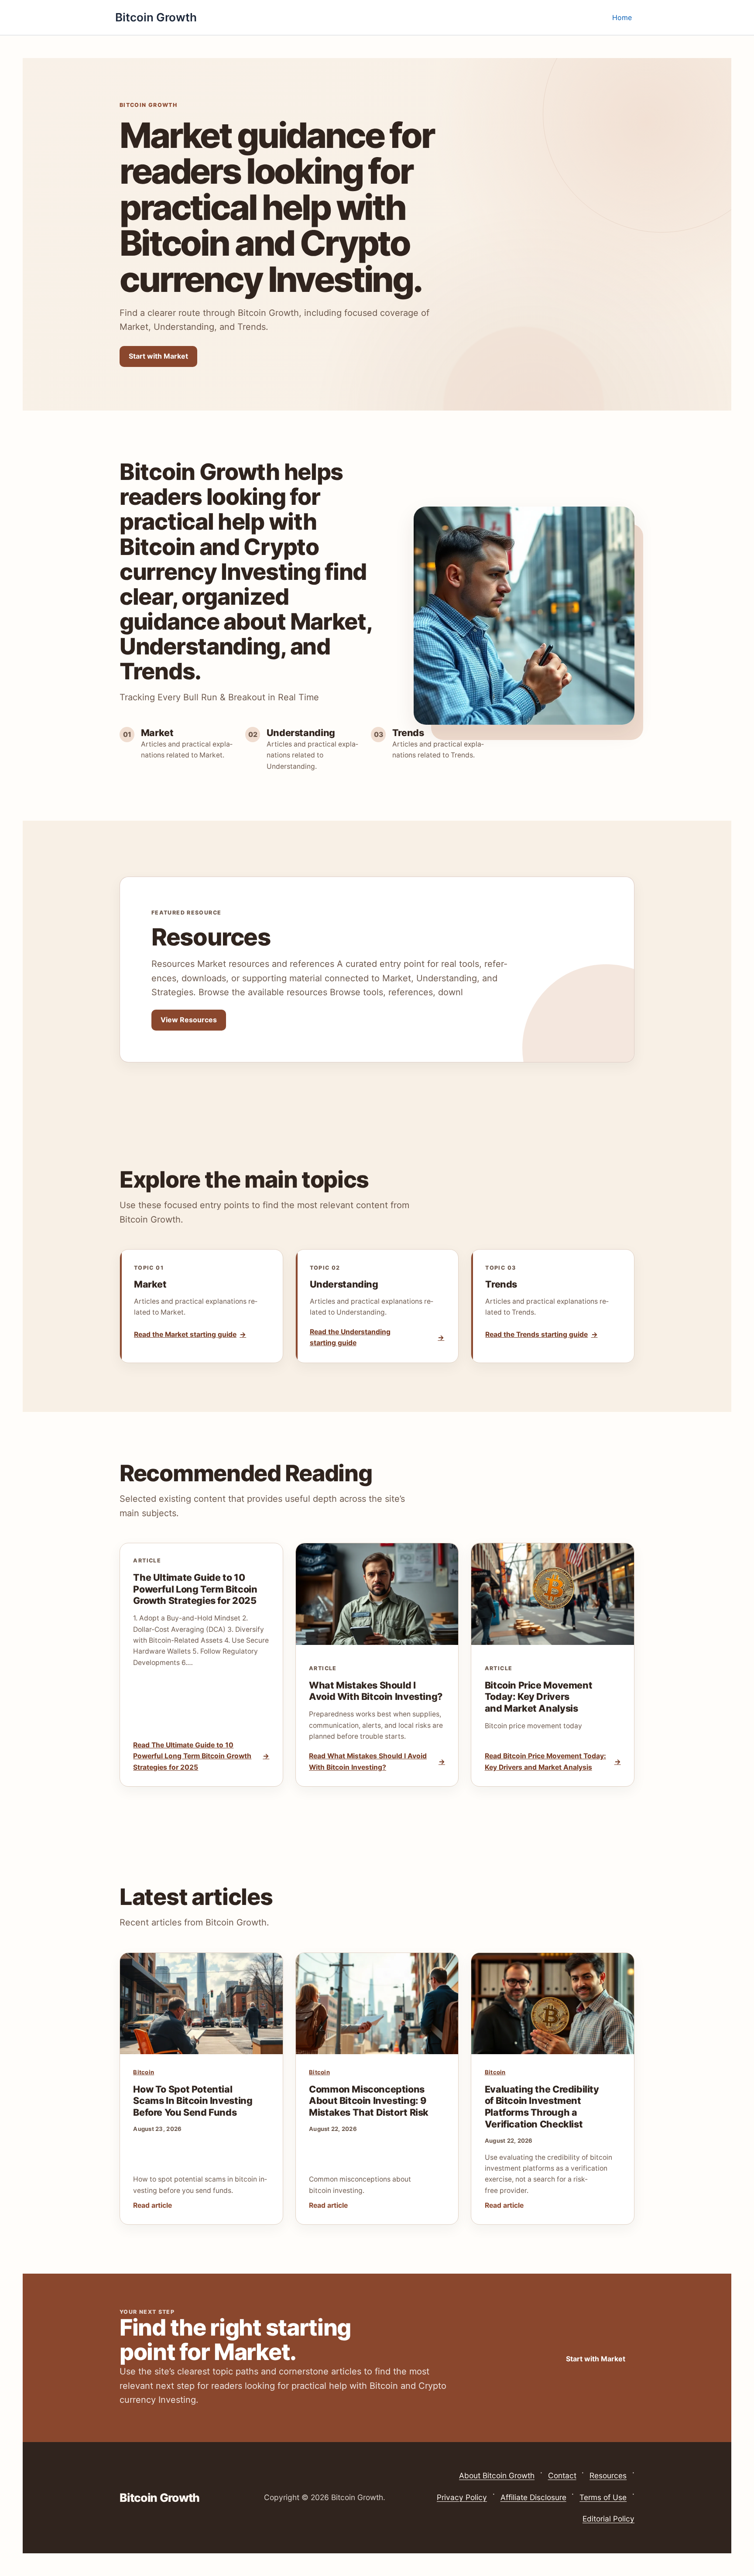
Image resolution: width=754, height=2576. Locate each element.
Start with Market (158, 356)
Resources (608, 2475)
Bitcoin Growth (156, 17)
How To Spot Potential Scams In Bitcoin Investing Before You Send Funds (193, 2101)
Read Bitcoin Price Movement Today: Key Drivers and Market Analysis (545, 1761)
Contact (562, 2475)
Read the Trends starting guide (536, 1334)
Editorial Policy (608, 2519)
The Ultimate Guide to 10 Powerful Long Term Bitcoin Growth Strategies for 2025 (195, 1589)
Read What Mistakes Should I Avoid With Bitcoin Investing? (368, 1761)
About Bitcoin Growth (497, 2475)
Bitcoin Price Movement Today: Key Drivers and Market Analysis (539, 1697)
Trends (501, 1284)
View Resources (189, 1020)
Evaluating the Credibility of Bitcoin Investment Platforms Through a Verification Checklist (542, 2107)
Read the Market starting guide (185, 1334)
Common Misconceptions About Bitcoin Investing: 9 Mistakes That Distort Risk (369, 2101)
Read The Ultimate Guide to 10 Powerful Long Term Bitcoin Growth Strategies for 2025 (192, 1756)
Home (622, 17)
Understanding (344, 1284)
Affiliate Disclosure (533, 2497)
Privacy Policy (462, 2497)
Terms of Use (603, 2497)
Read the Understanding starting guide (350, 1337)
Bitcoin (144, 2072)
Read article (153, 2205)
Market (150, 1284)
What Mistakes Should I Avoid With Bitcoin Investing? (376, 1691)
